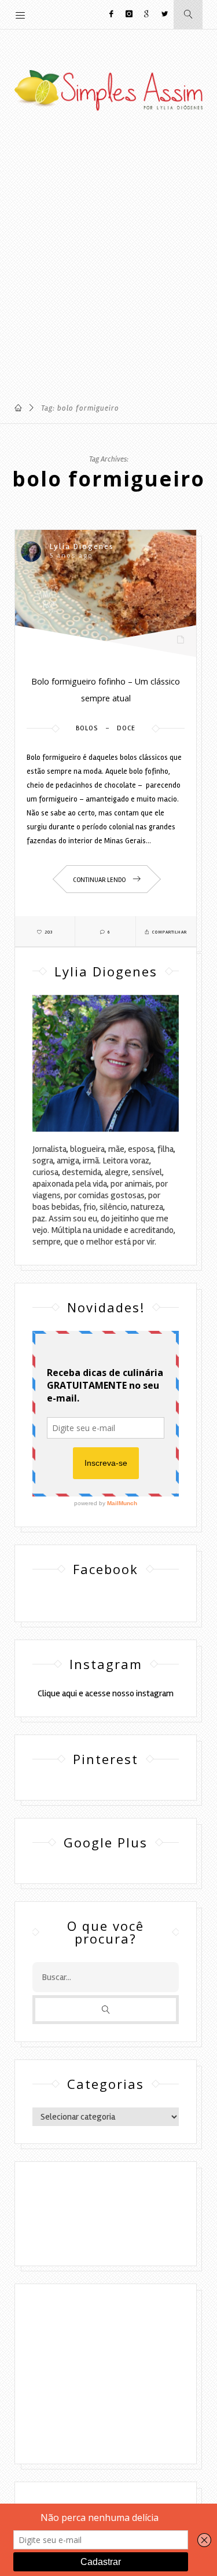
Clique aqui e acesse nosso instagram (106, 1693)
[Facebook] (113, 14)
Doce (126, 728)
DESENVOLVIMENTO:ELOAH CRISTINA (106, 2231)
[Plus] (147, 14)
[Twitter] (165, 14)
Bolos (87, 728)
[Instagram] (129, 14)
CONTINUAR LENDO (100, 880)
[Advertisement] (108, 260)
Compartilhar (169, 932)
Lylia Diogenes (82, 546)
